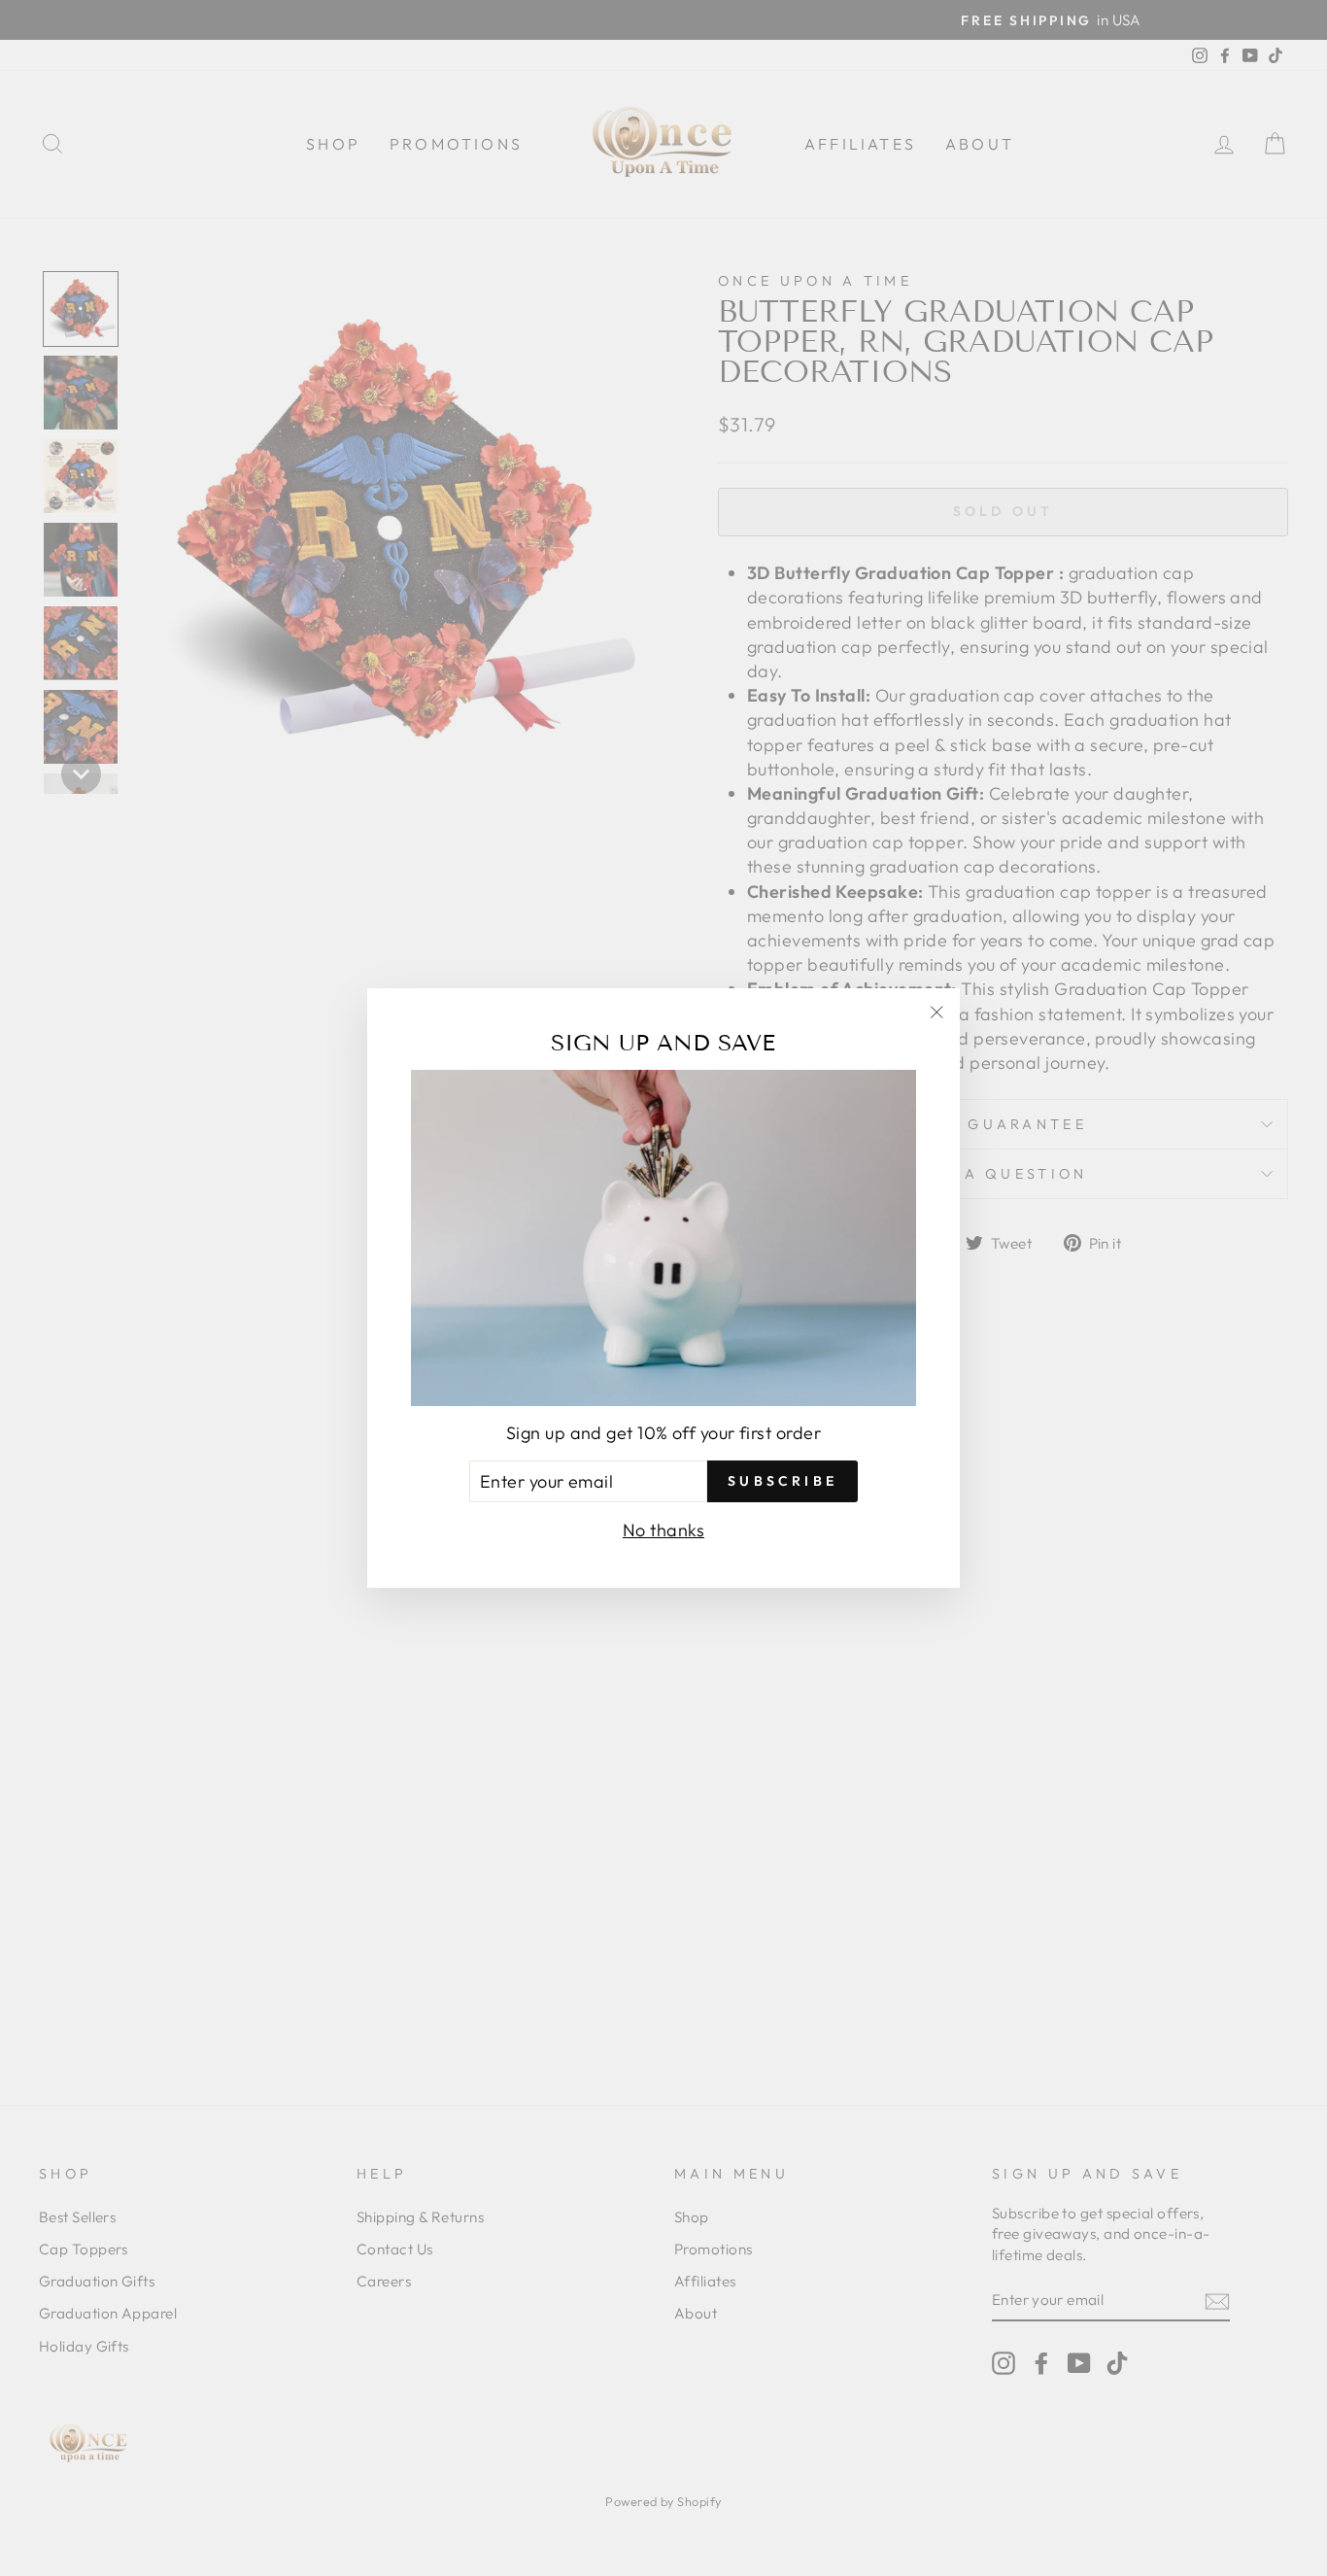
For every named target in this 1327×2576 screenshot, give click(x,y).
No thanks (663, 1530)
